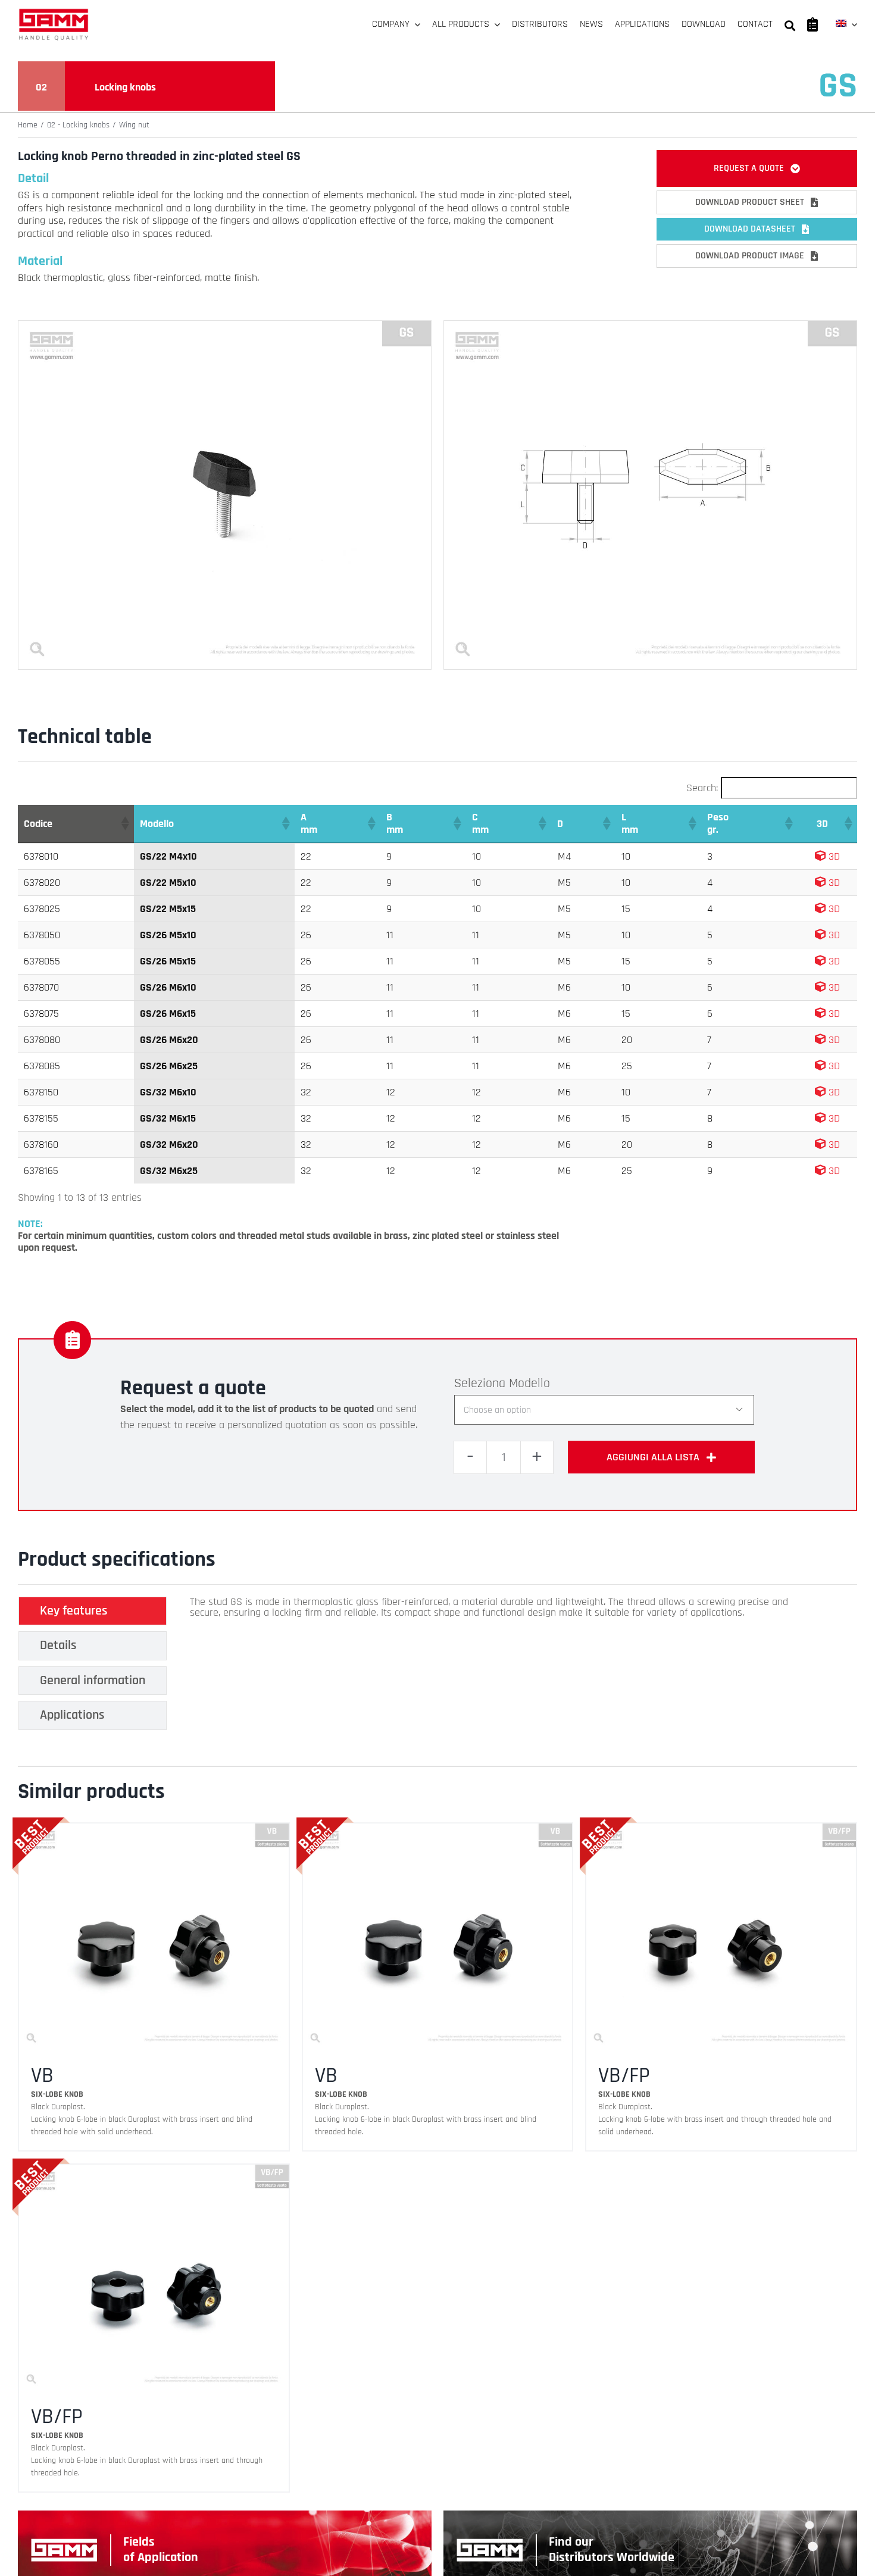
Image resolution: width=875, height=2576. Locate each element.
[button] (124, 823)
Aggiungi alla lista (653, 1457)
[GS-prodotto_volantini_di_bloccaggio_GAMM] (225, 326)
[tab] (93, 1611)
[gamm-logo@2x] (54, 13)
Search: (702, 788)
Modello (529, 1384)
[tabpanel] (493, 1666)
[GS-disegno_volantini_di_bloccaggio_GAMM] (650, 326)
